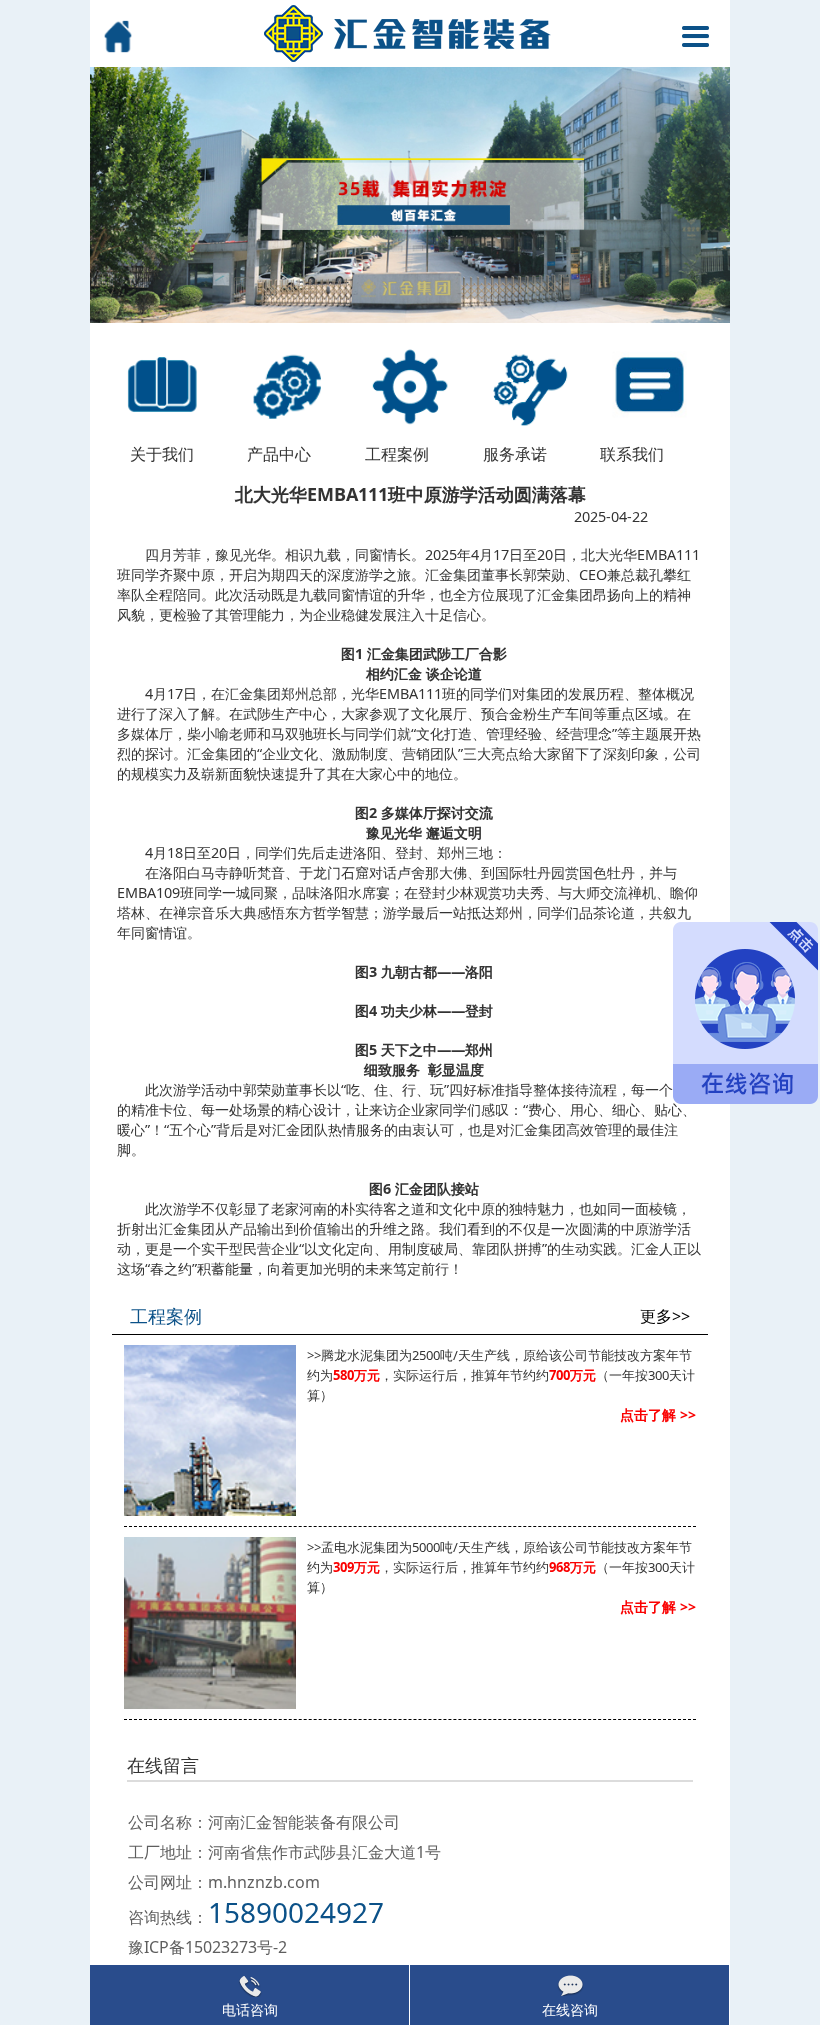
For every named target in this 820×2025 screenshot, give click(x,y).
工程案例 (397, 454)
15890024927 (296, 1912)
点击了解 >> (658, 1414)
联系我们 (632, 454)
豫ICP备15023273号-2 (207, 1947)
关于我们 (162, 454)
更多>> (665, 1316)
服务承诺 (515, 454)
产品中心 (279, 454)
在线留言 (163, 1765)
